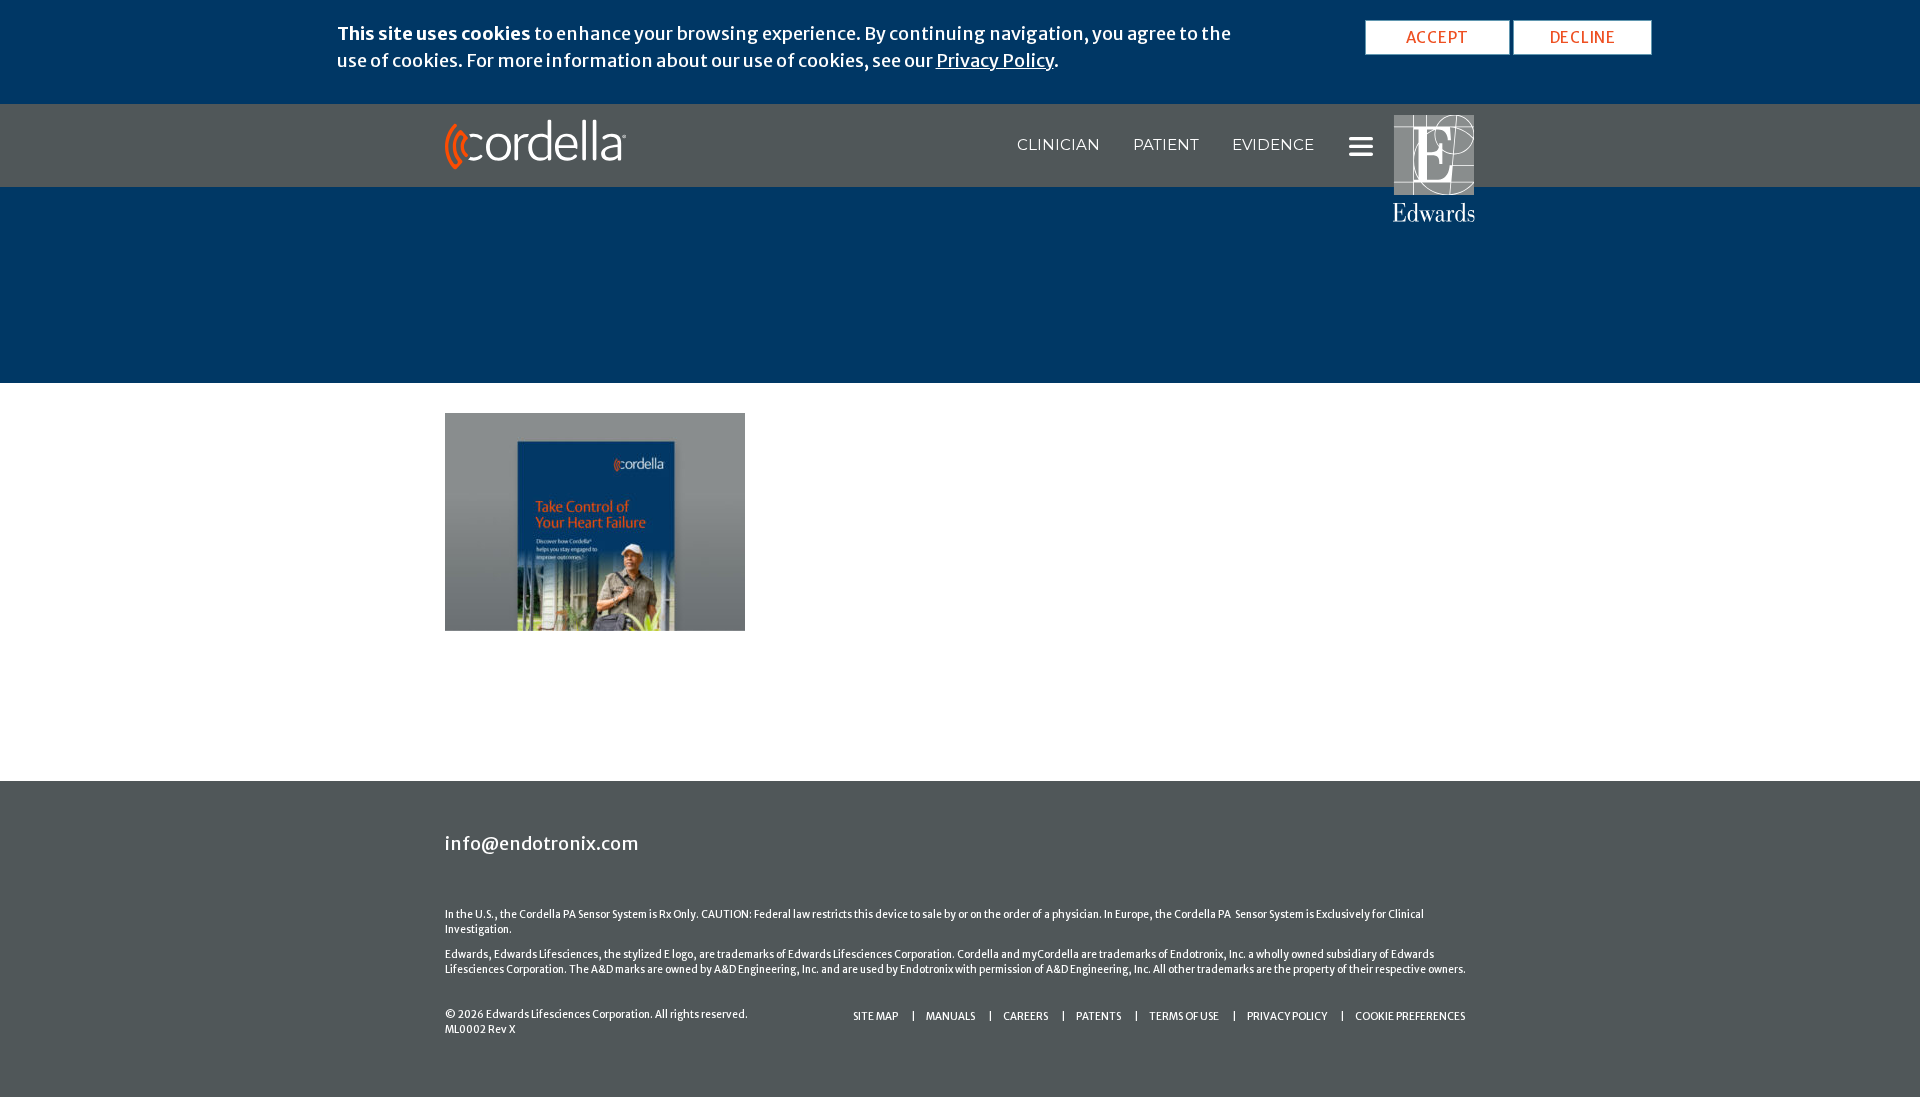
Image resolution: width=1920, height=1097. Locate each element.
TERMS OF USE (1184, 1016)
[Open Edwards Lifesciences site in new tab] (1434, 167)
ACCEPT (1438, 37)
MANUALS (950, 1016)
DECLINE (1583, 37)
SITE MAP (875, 1016)
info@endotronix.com (542, 843)
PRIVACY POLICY (1287, 1016)
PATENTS (1098, 1016)
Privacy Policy (995, 60)
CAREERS (1025, 1016)
